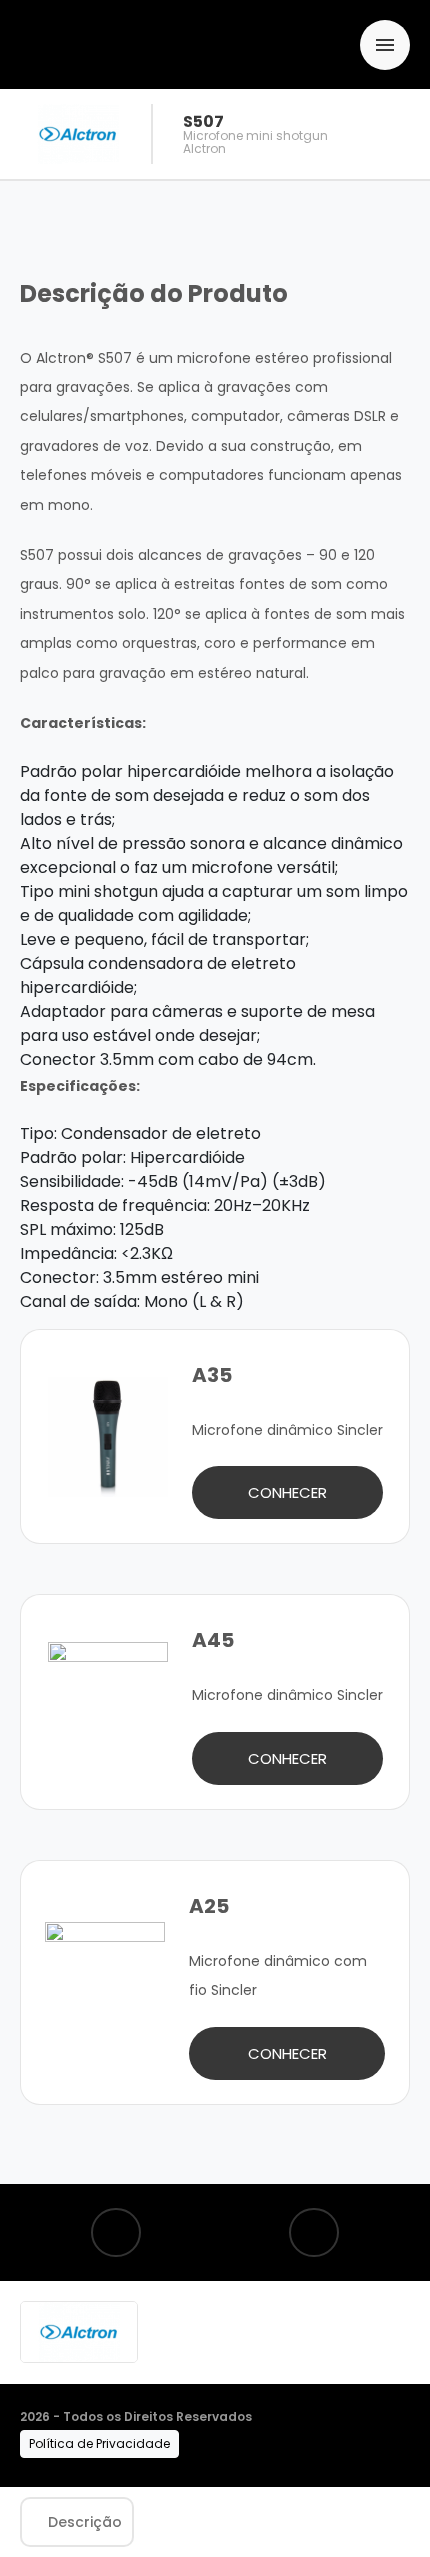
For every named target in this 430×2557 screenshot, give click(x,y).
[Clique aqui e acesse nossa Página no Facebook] (116, 2232)
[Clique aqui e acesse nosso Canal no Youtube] (314, 2232)
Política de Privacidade (99, 2443)
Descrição (85, 2522)
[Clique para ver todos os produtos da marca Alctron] (79, 2331)
